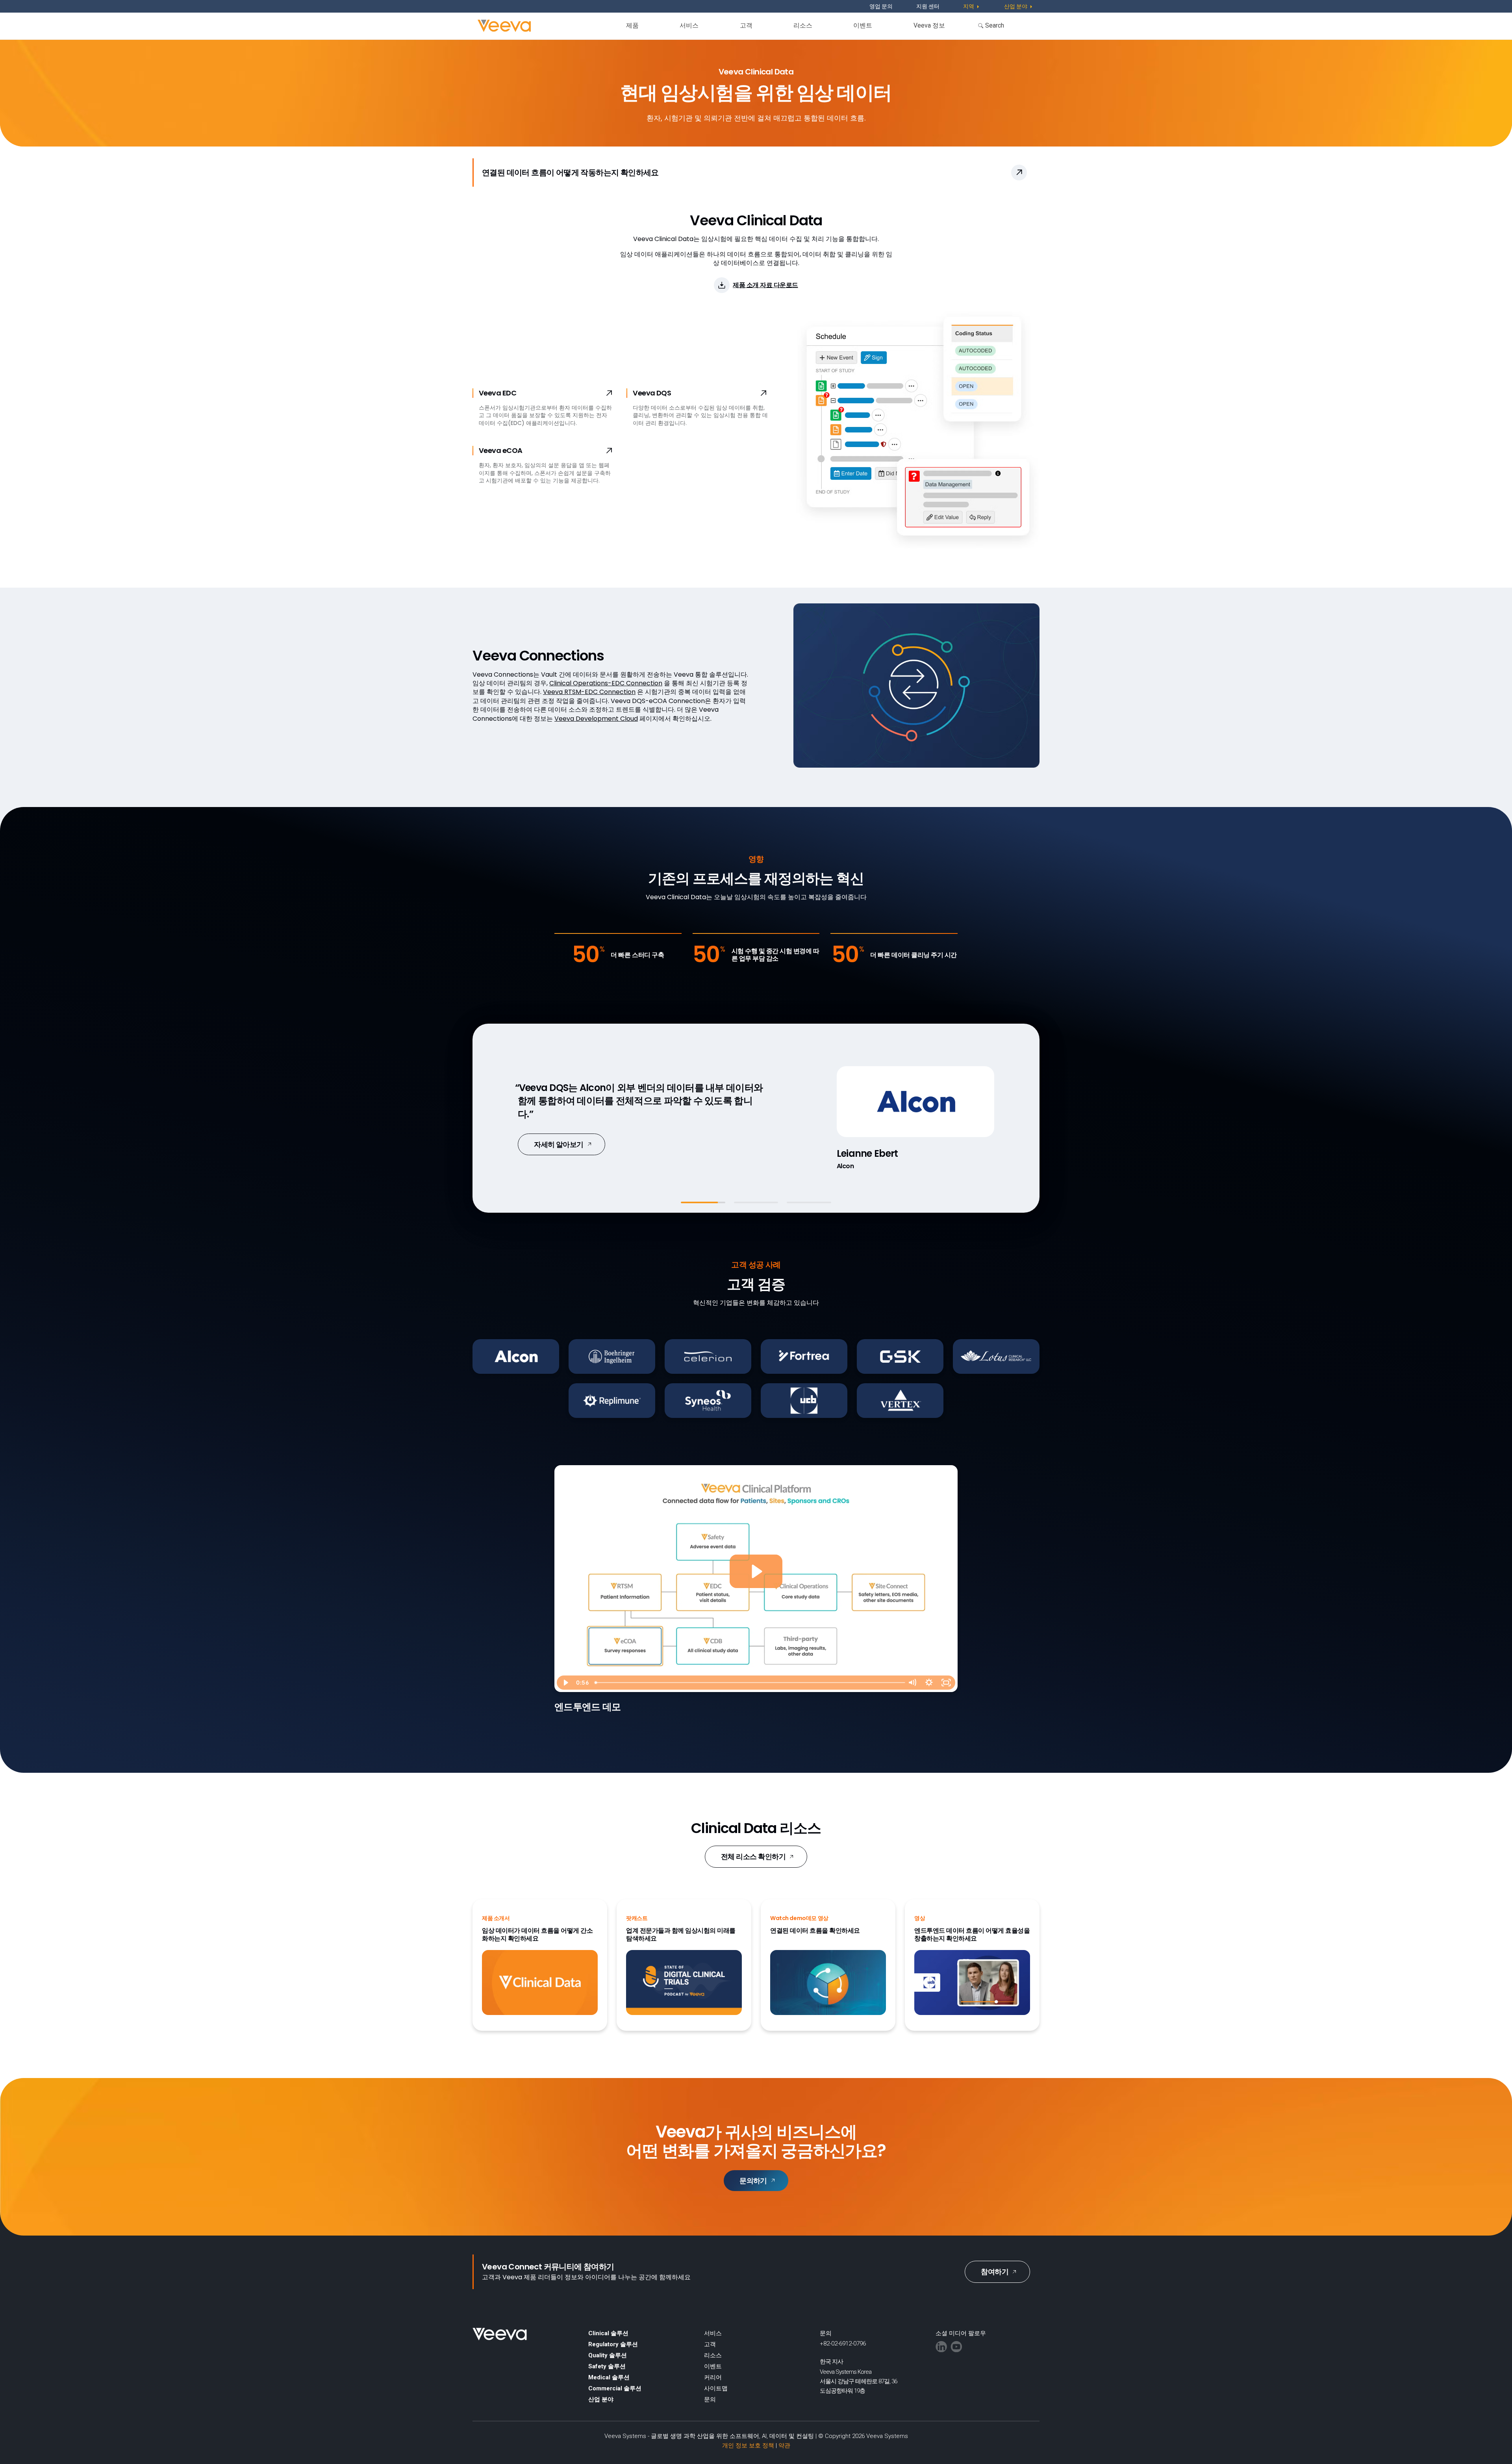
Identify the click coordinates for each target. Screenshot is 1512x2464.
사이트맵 (716, 2388)
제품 (632, 25)
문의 (710, 2399)
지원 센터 (928, 6)
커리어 (713, 2377)
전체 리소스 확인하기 (753, 1856)
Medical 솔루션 (609, 2377)
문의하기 (753, 2181)
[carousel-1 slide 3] (809, 1202)
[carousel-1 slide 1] (703, 1202)
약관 (784, 2445)
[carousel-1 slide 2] (756, 1202)
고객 (746, 25)
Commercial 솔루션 (615, 2388)
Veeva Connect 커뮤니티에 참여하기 (548, 2267)
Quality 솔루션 (608, 2355)
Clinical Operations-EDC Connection (606, 683)
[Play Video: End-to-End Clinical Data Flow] (756, 1571)
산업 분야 (601, 2399)
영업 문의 (881, 6)
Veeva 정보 (929, 25)
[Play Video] (565, 1683)
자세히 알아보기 (559, 1138)
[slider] (748, 1683)
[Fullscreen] (946, 1683)
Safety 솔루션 (607, 2366)
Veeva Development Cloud (596, 719)
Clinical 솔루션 (608, 2333)
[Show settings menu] (929, 1683)
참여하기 (995, 2272)
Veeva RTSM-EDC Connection (589, 692)
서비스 (689, 25)
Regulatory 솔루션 (613, 2344)
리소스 (803, 25)
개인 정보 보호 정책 (748, 2445)
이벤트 (863, 25)
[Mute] (912, 1683)
